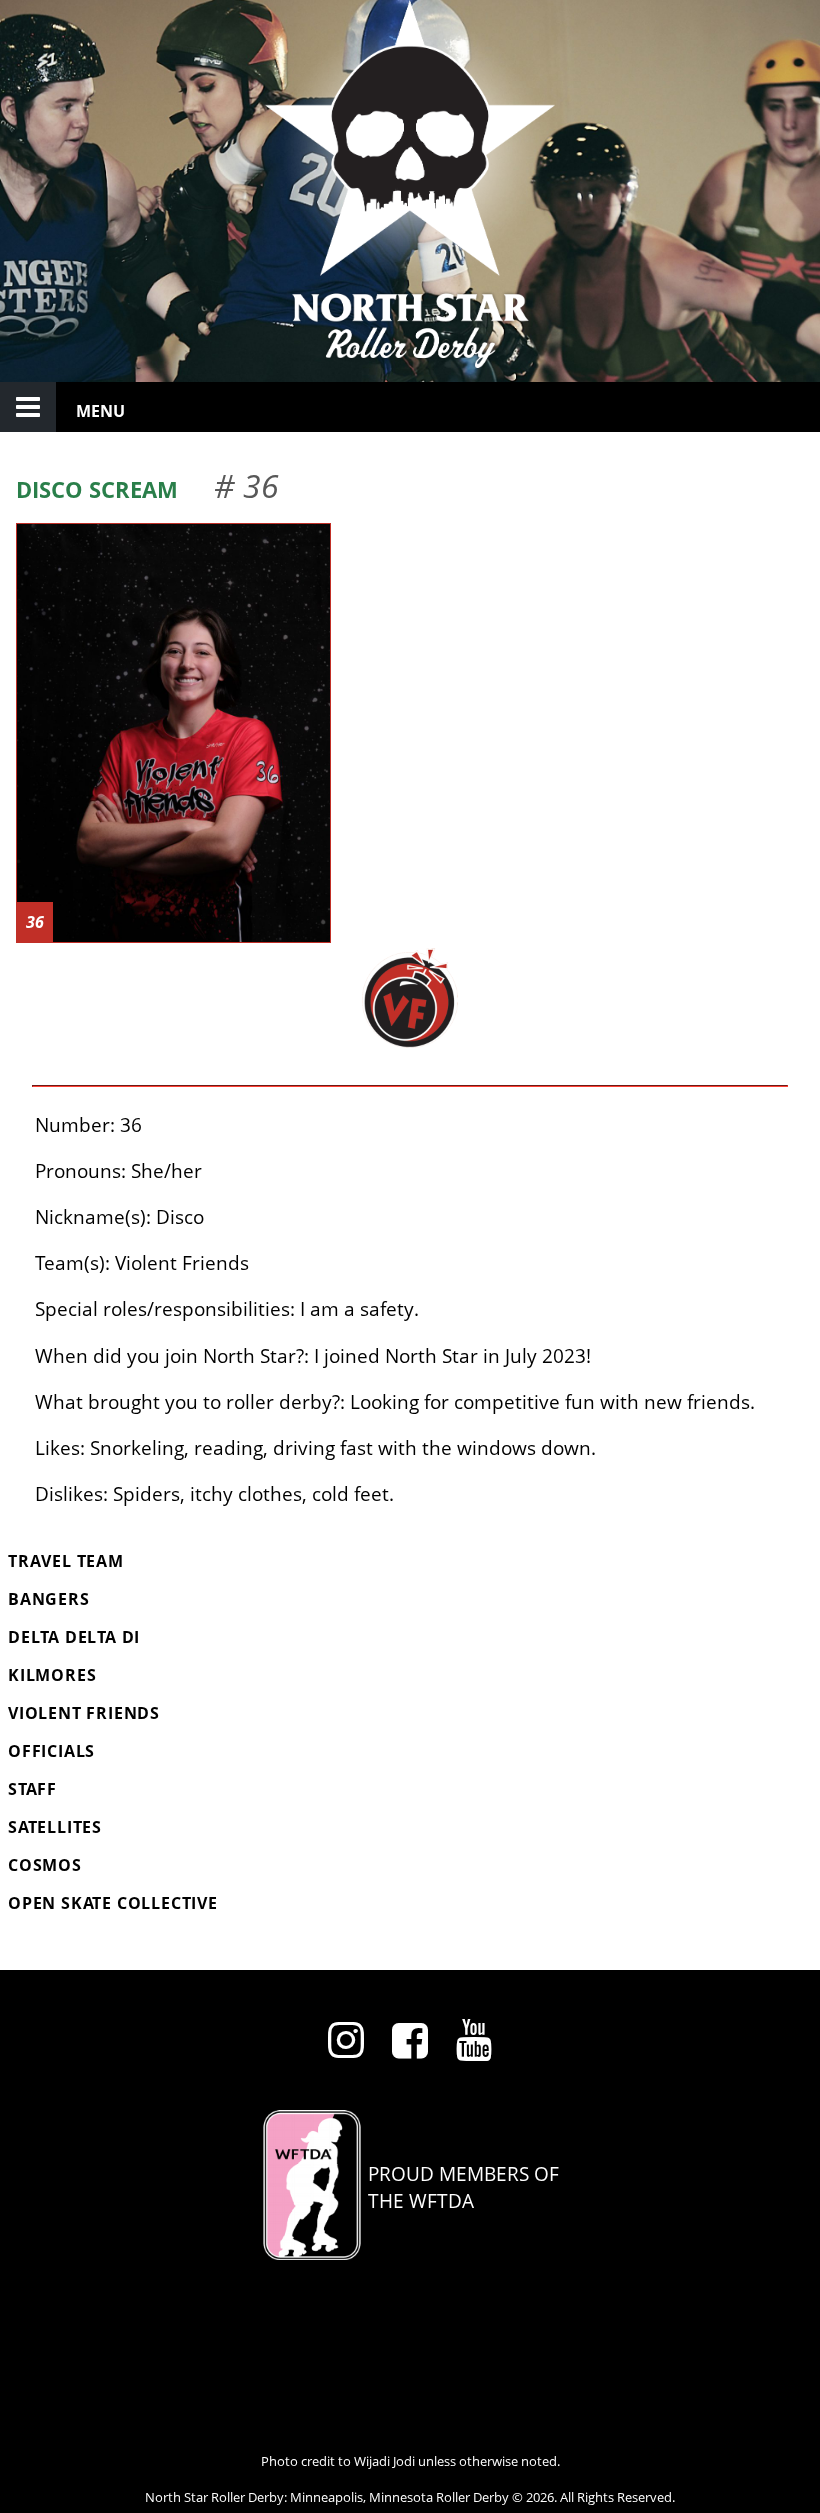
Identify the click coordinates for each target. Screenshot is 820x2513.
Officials (51, 1751)
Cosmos (45, 1865)
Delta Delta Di (74, 1637)
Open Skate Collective (113, 1903)
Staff (32, 1789)
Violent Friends (84, 1713)
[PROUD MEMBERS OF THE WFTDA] (410, 2252)
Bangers (49, 1599)
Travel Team (66, 1561)
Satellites (55, 1827)
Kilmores (52, 1675)
